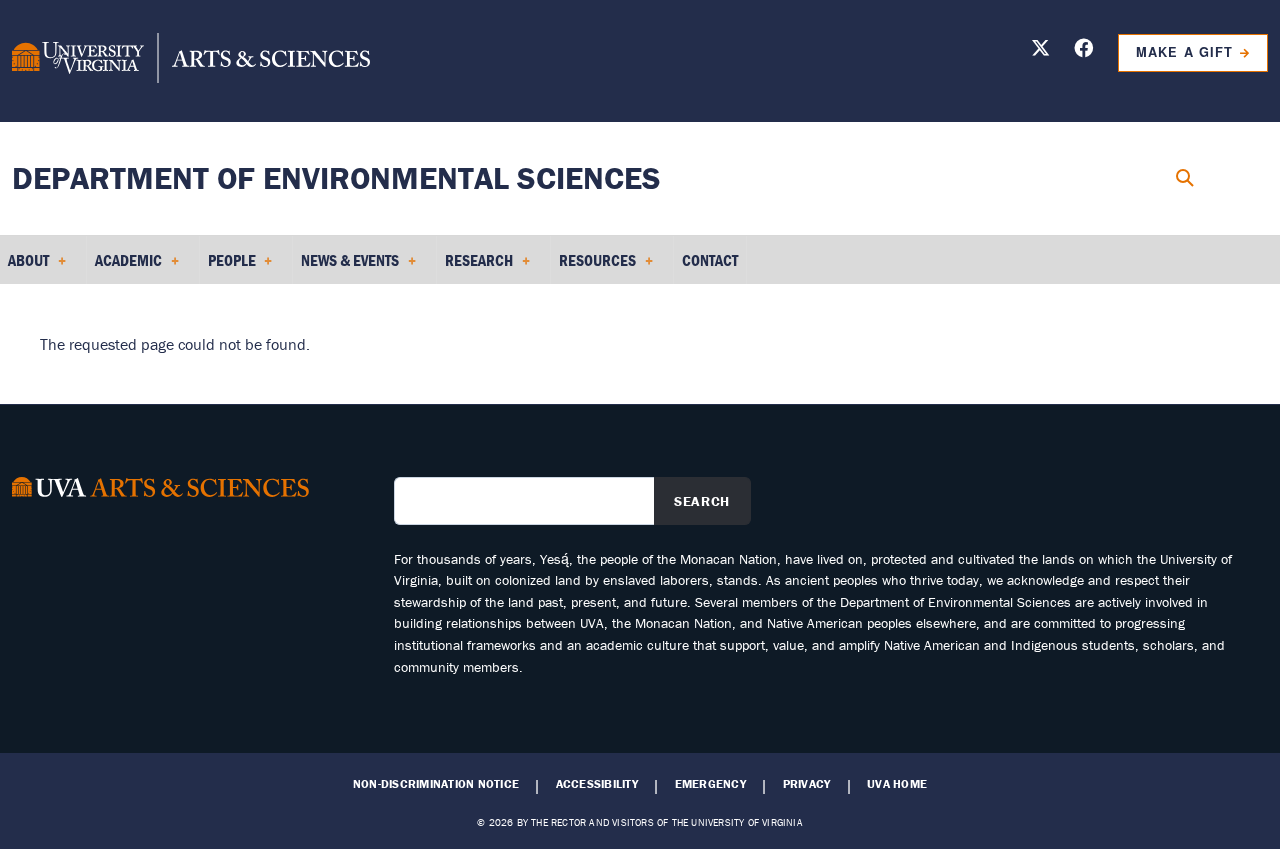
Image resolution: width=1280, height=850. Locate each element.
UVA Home (897, 784)
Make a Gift (1184, 52)
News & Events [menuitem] (346, 267)
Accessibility (597, 784)
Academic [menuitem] (124, 267)
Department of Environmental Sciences (336, 177)
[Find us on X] (1040, 51)
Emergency (710, 784)
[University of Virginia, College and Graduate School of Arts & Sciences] (191, 61)
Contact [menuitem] (710, 260)
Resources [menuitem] (593, 267)
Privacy (807, 784)
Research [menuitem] (475, 267)
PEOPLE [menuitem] (228, 267)
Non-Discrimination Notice (436, 784)
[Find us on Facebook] (1083, 51)
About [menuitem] (24, 267)
